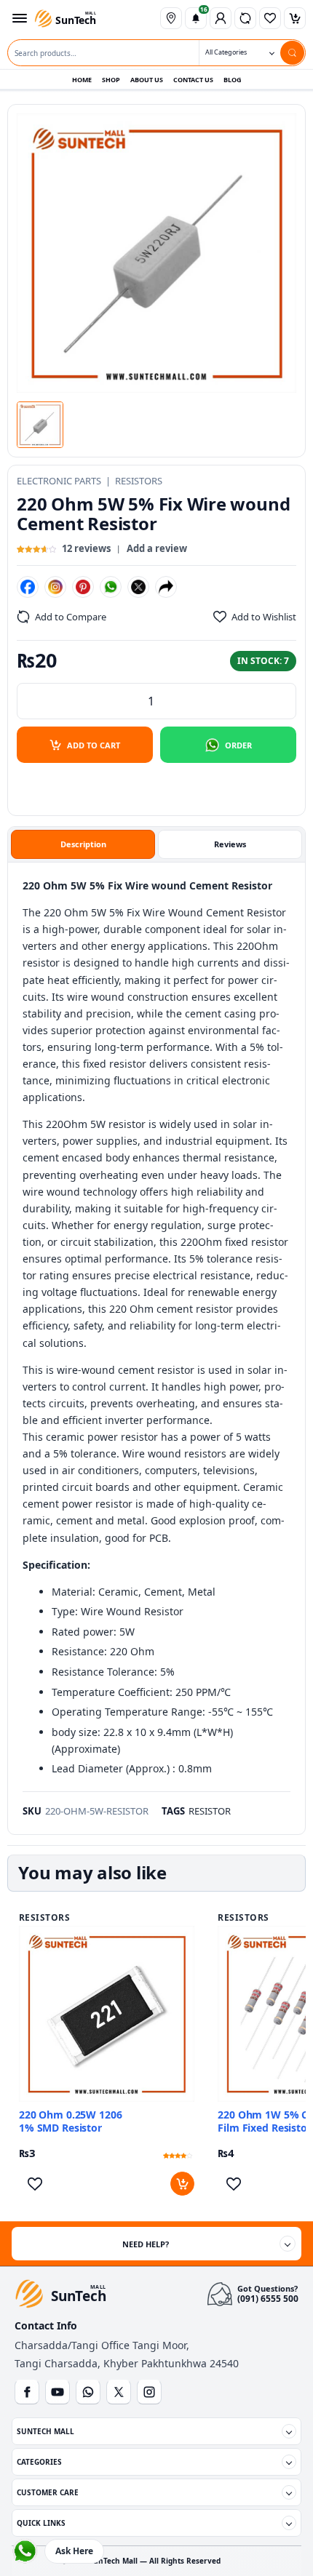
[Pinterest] (83, 587)
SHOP (111, 80)
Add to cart (94, 745)
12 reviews (86, 548)
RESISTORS (139, 481)
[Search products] (292, 53)
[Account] (221, 18)
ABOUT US (147, 80)
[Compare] (245, 18)
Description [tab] (83, 844)
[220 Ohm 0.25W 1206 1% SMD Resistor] (107, 2013)
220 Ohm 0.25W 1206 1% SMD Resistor (70, 2121)
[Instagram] (55, 587)
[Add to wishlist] (35, 2184)
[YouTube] (58, 2392)
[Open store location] (171, 18)
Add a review (157, 548)
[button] (40, 425)
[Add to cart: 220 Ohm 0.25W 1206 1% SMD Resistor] (182, 2184)
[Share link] (166, 587)
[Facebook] (28, 587)
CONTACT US (193, 80)
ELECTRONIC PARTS (59, 481)
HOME (82, 80)
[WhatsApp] (111, 587)
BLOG (233, 80)
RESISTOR (210, 1811)
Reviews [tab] (230, 844)
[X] (138, 587)
